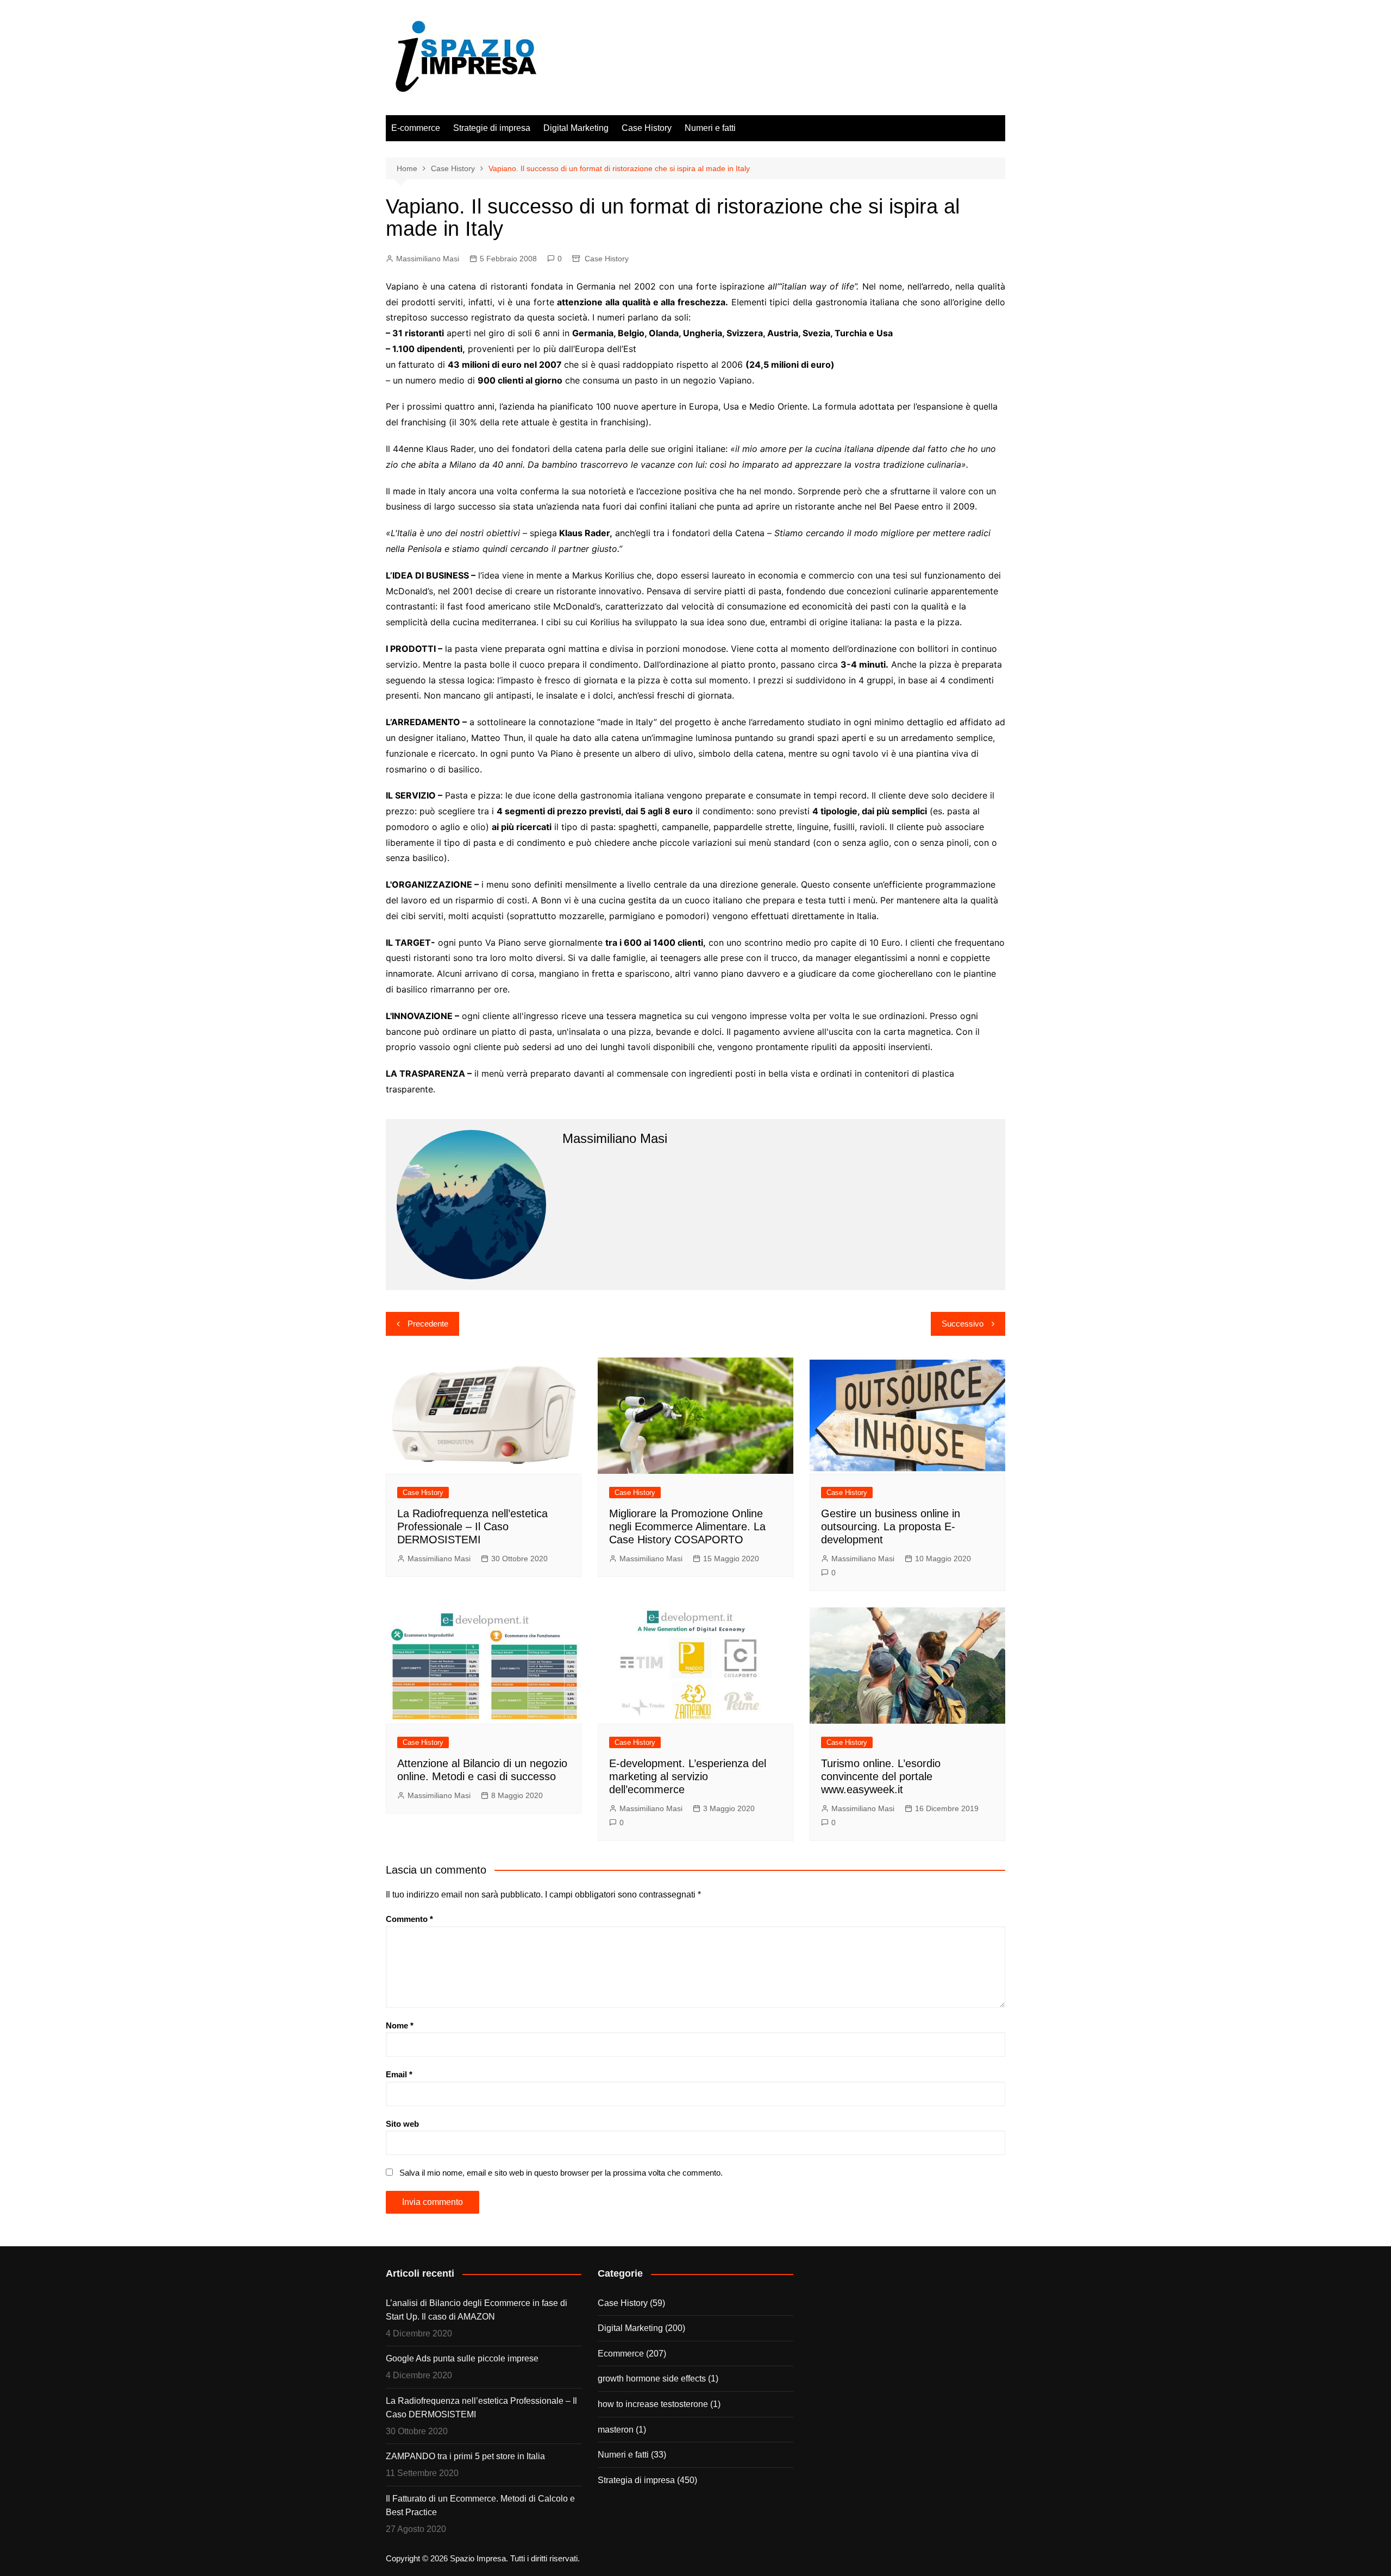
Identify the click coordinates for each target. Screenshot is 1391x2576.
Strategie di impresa (492, 128)
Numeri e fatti (710, 128)
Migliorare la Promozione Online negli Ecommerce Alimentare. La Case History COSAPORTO (687, 1526)
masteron (616, 2430)
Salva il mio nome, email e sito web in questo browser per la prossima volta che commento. (561, 2173)
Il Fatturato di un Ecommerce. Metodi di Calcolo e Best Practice (480, 2506)
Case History (647, 128)
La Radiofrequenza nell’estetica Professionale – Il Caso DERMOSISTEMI (472, 1526)
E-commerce (416, 128)
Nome (400, 2025)
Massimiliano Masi (428, 259)
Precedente (428, 1324)
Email (399, 2074)
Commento (409, 1919)
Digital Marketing (576, 128)
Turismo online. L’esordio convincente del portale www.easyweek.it (881, 1776)
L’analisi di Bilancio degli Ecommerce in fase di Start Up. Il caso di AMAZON (477, 2310)
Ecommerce (621, 2354)
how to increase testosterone (653, 2404)
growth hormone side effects (652, 2379)
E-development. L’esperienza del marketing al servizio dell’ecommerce (688, 1776)
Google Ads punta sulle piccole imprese (462, 2358)
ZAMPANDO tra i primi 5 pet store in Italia (465, 2456)
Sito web (402, 2124)
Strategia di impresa (636, 2480)
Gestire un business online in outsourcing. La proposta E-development (891, 1526)
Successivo (963, 1324)
